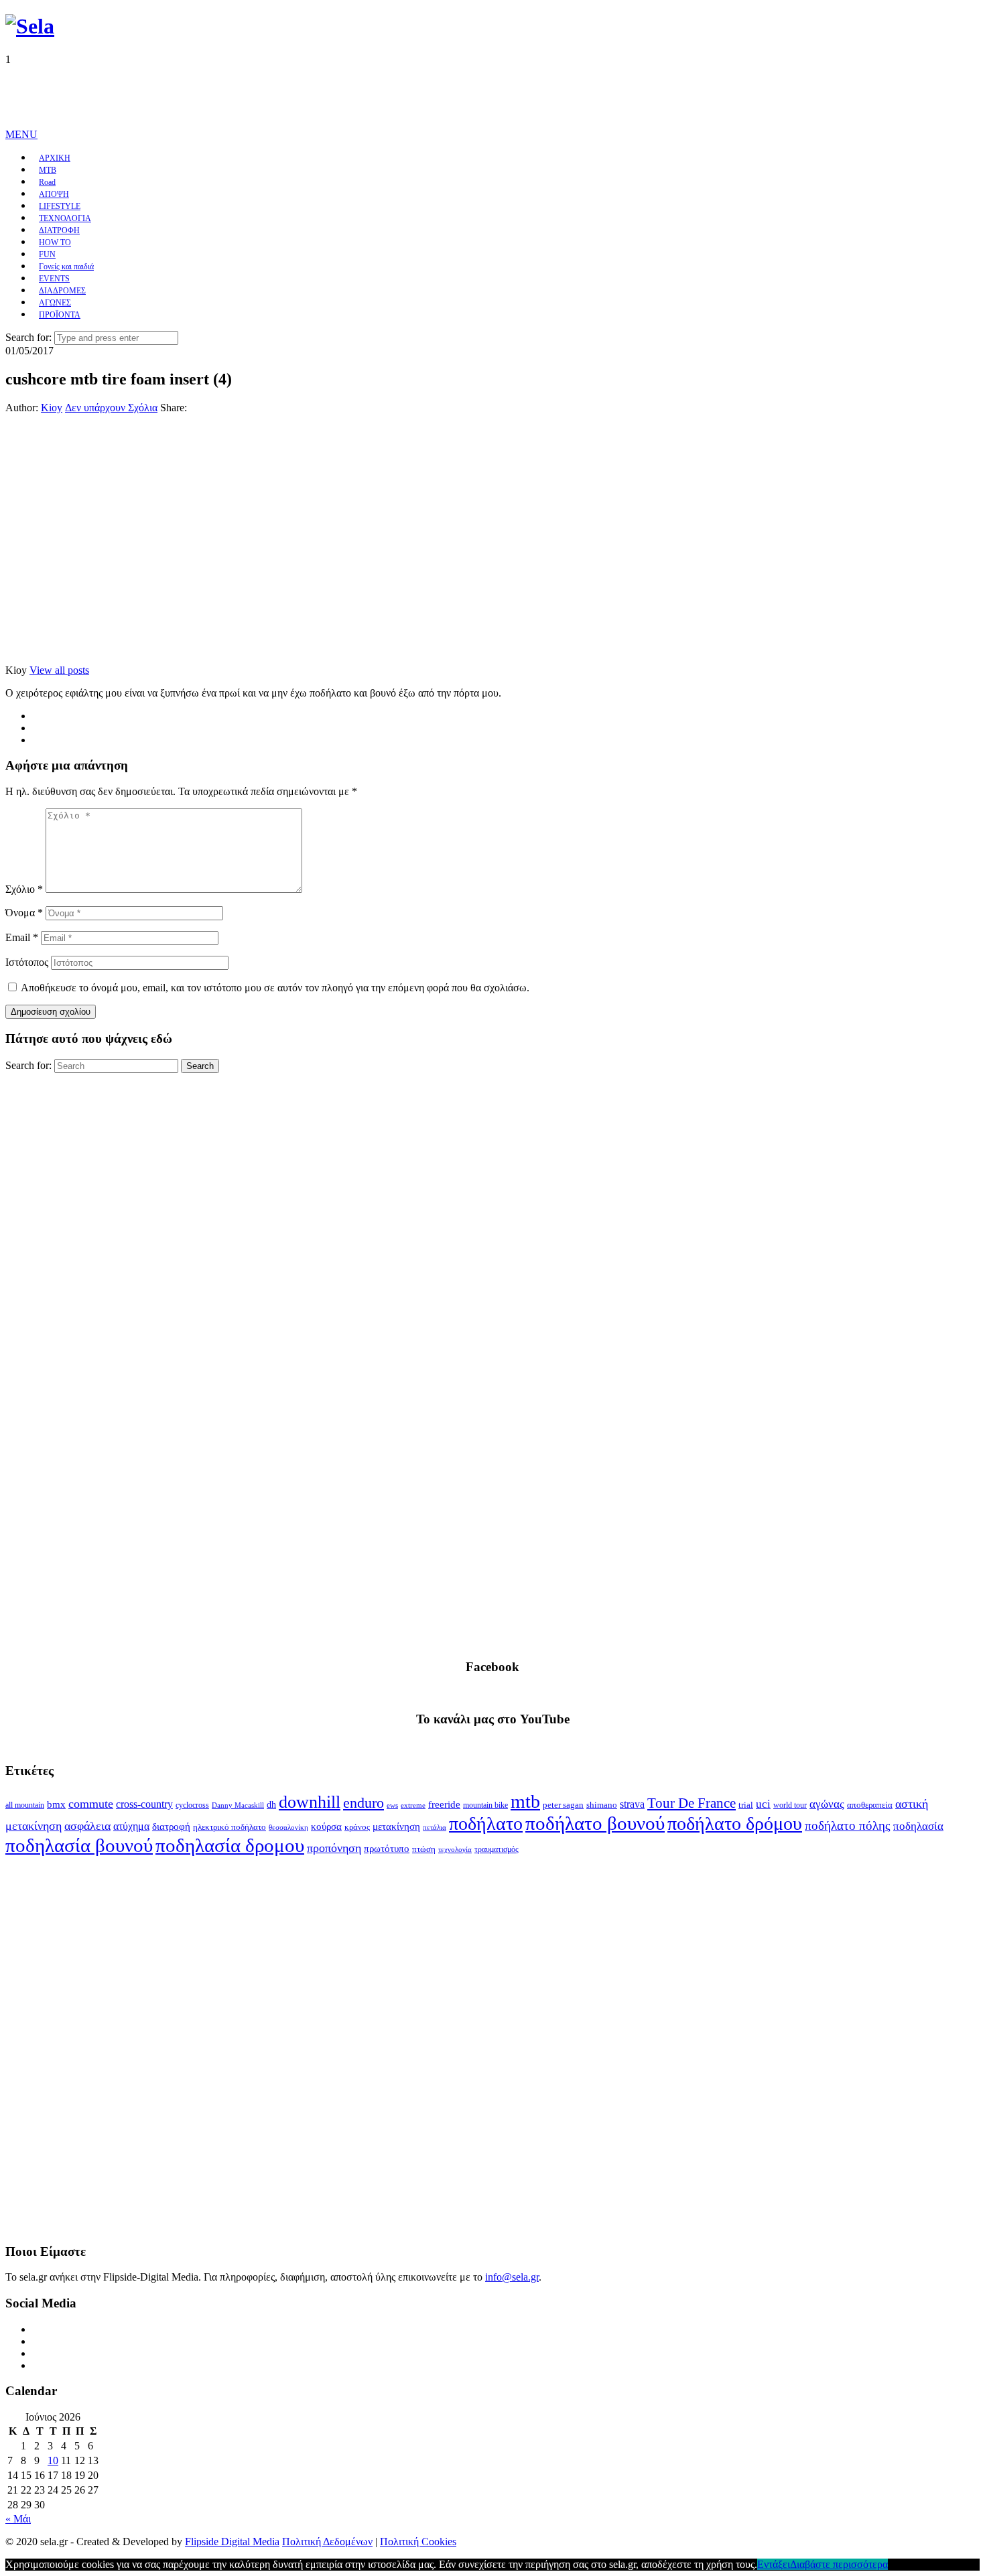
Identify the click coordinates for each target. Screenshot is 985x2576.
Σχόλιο (24, 889)
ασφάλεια (87, 1826)
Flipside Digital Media (232, 2542)
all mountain (25, 1805)
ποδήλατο (486, 1823)
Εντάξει (774, 2564)
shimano (602, 1805)
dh (271, 1805)
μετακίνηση (396, 1827)
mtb (525, 1801)
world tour (790, 1805)
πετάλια (435, 1828)
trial (746, 1805)
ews (392, 1805)
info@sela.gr (512, 2277)
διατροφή (171, 1827)
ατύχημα (131, 1826)
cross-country (144, 1804)
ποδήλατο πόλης (848, 1826)
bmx (56, 1804)
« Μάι (18, 2519)
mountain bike (485, 1805)
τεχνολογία (455, 1850)
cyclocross (192, 1805)
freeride (444, 1804)
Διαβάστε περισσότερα (839, 2564)
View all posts (59, 670)
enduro (364, 1803)
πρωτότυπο (387, 1849)
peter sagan (563, 1805)
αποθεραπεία (870, 1805)
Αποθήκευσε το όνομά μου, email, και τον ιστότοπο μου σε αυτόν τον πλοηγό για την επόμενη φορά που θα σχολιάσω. (275, 988)
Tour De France (692, 1803)
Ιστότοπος (27, 962)
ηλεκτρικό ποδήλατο (229, 1827)
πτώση (424, 1849)
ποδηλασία (918, 1826)
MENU (21, 134)
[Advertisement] (249, 96)
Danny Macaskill (238, 1805)
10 (53, 2460)
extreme (413, 1805)
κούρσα (326, 1827)
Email (22, 937)
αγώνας (827, 1804)
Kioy (52, 408)
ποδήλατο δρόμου (735, 1823)
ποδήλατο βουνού (595, 1823)
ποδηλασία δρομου (230, 1845)
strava (632, 1804)
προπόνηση (334, 1848)
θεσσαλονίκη (288, 1828)
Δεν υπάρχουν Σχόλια (111, 408)
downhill (310, 1802)
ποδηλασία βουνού (79, 1845)
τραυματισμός (497, 1849)
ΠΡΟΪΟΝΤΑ (60, 315)
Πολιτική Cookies (418, 2542)
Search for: (28, 337)
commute (91, 1804)
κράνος (357, 1827)
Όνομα (24, 913)
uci (763, 1804)
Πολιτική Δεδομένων (327, 2542)
